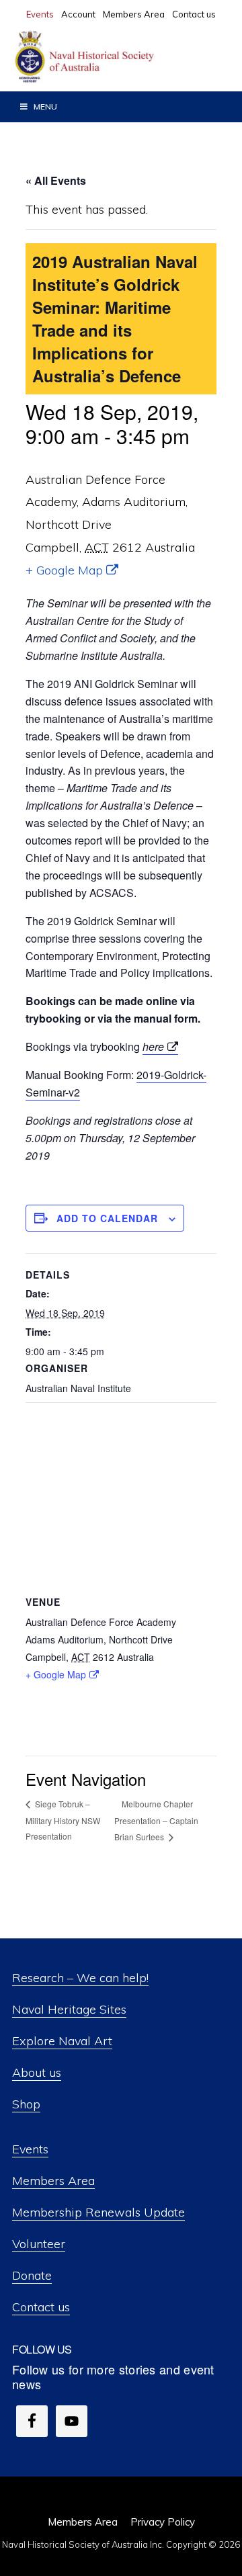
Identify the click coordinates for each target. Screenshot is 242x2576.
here (153, 1046)
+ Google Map (64, 570)
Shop (26, 2104)
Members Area (53, 2181)
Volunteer (39, 2244)
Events (30, 2149)
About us (37, 2072)
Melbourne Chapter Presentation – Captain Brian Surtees (156, 1820)
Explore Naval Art (62, 2041)
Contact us (41, 2307)
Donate (32, 2275)
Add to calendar (107, 1218)
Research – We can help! (80, 1978)
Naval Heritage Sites (69, 2009)
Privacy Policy (163, 2522)
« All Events (56, 180)
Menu (45, 106)
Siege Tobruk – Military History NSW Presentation (63, 1820)
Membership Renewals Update (98, 2212)
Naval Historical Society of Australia (114, 57)
